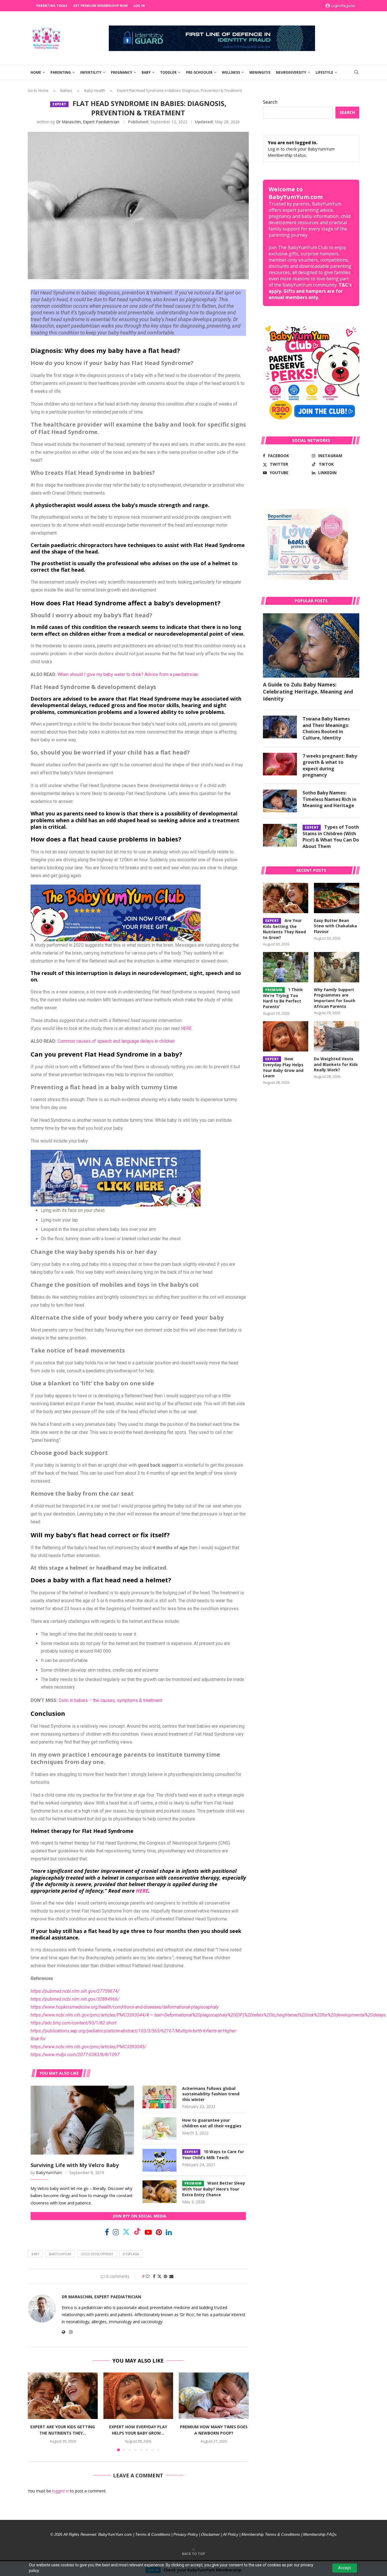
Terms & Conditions (153, 2534)
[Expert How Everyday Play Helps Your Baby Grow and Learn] (138, 2396)
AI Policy (231, 2534)
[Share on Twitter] (160, 2276)
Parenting (61, 72)
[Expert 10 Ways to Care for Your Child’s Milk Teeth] (160, 2160)
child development (97, 2254)
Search (270, 102)
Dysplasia (131, 2254)
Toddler (168, 72)
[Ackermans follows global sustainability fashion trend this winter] (160, 2097)
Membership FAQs (320, 2534)
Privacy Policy (186, 2534)
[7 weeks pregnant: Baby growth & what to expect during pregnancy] (280, 764)
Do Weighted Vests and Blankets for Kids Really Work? (336, 1064)
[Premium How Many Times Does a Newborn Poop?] (214, 2396)
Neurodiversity (291, 72)
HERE (186, 1028)
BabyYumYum (49, 2173)
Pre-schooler (199, 72)
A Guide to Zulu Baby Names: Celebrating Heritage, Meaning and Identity (308, 692)
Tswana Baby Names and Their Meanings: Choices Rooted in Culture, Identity (326, 728)
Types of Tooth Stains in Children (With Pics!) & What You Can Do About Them (331, 837)
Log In (139, 6)
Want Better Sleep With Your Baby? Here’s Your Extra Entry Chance (214, 2189)
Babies (66, 90)
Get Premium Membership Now (100, 6)
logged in (60, 2491)
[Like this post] (148, 2276)
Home (36, 72)
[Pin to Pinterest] (165, 2276)
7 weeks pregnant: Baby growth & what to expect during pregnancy (330, 765)
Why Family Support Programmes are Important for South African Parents (335, 998)
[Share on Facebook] (154, 2276)
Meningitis (260, 72)
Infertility (91, 72)
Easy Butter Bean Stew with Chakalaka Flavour (335, 926)
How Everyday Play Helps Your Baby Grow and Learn (283, 1067)
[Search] (356, 73)
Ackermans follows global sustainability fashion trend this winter (211, 2094)
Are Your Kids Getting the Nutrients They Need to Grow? (284, 929)
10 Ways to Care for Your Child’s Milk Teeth (213, 2155)
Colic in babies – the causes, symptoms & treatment (110, 1700)
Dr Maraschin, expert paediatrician (88, 122)
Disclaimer (210, 2534)
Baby (146, 72)
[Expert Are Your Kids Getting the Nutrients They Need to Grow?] (63, 2396)
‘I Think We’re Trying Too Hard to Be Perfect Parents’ (283, 998)
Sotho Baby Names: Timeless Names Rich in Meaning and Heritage (329, 799)
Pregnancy (122, 72)
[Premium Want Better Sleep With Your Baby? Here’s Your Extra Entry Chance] (160, 2192)
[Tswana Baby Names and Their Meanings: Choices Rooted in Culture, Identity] (280, 727)
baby (35, 2254)
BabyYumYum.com (115, 2534)
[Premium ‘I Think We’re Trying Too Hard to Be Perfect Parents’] (286, 967)
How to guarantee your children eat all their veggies (212, 2123)
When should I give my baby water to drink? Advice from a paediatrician (128, 674)
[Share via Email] (171, 2276)
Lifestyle (324, 72)
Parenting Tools (52, 6)
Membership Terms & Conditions (271, 2534)
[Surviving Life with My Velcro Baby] (82, 2120)
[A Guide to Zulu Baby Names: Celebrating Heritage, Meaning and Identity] (311, 645)
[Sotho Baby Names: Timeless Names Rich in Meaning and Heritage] (280, 801)
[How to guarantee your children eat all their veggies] (160, 2129)
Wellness (231, 72)
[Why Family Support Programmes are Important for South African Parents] (337, 967)
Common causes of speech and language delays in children (116, 1041)
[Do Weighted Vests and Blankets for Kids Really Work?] (337, 1036)
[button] (35, 2412)
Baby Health (95, 90)
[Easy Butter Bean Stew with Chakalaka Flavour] (337, 898)
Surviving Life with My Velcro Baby (75, 2165)
